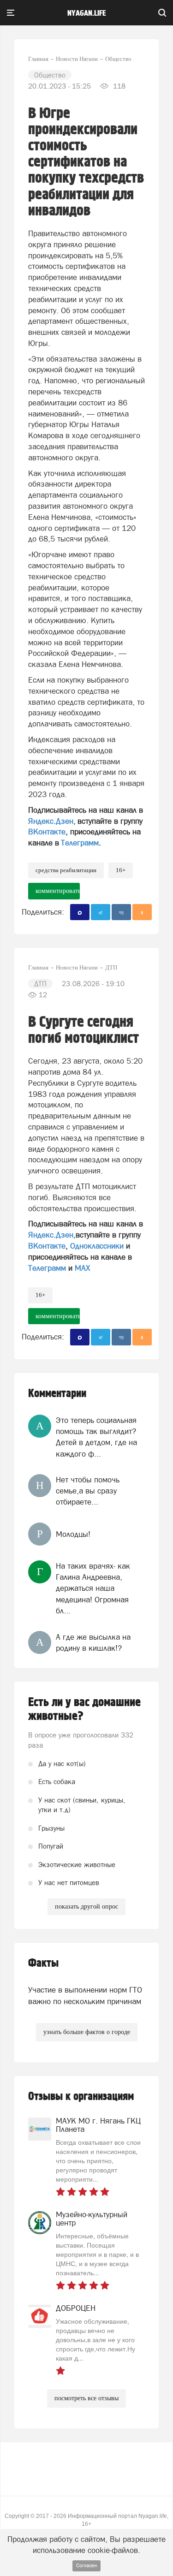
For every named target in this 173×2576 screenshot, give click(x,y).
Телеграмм (80, 843)
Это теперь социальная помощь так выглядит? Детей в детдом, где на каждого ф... (96, 1437)
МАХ (82, 1268)
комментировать (58, 891)
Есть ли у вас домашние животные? (84, 1709)
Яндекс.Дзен (51, 821)
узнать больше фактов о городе (87, 2032)
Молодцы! (73, 1534)
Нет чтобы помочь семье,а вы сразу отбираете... (88, 1491)
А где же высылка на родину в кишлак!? (93, 1642)
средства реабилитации (66, 870)
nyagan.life (86, 13)
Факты (43, 1963)
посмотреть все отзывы (86, 2398)
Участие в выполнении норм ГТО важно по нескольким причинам (85, 1995)
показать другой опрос (86, 1907)
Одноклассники (97, 1246)
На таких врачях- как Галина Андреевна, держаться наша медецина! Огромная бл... (93, 1588)
